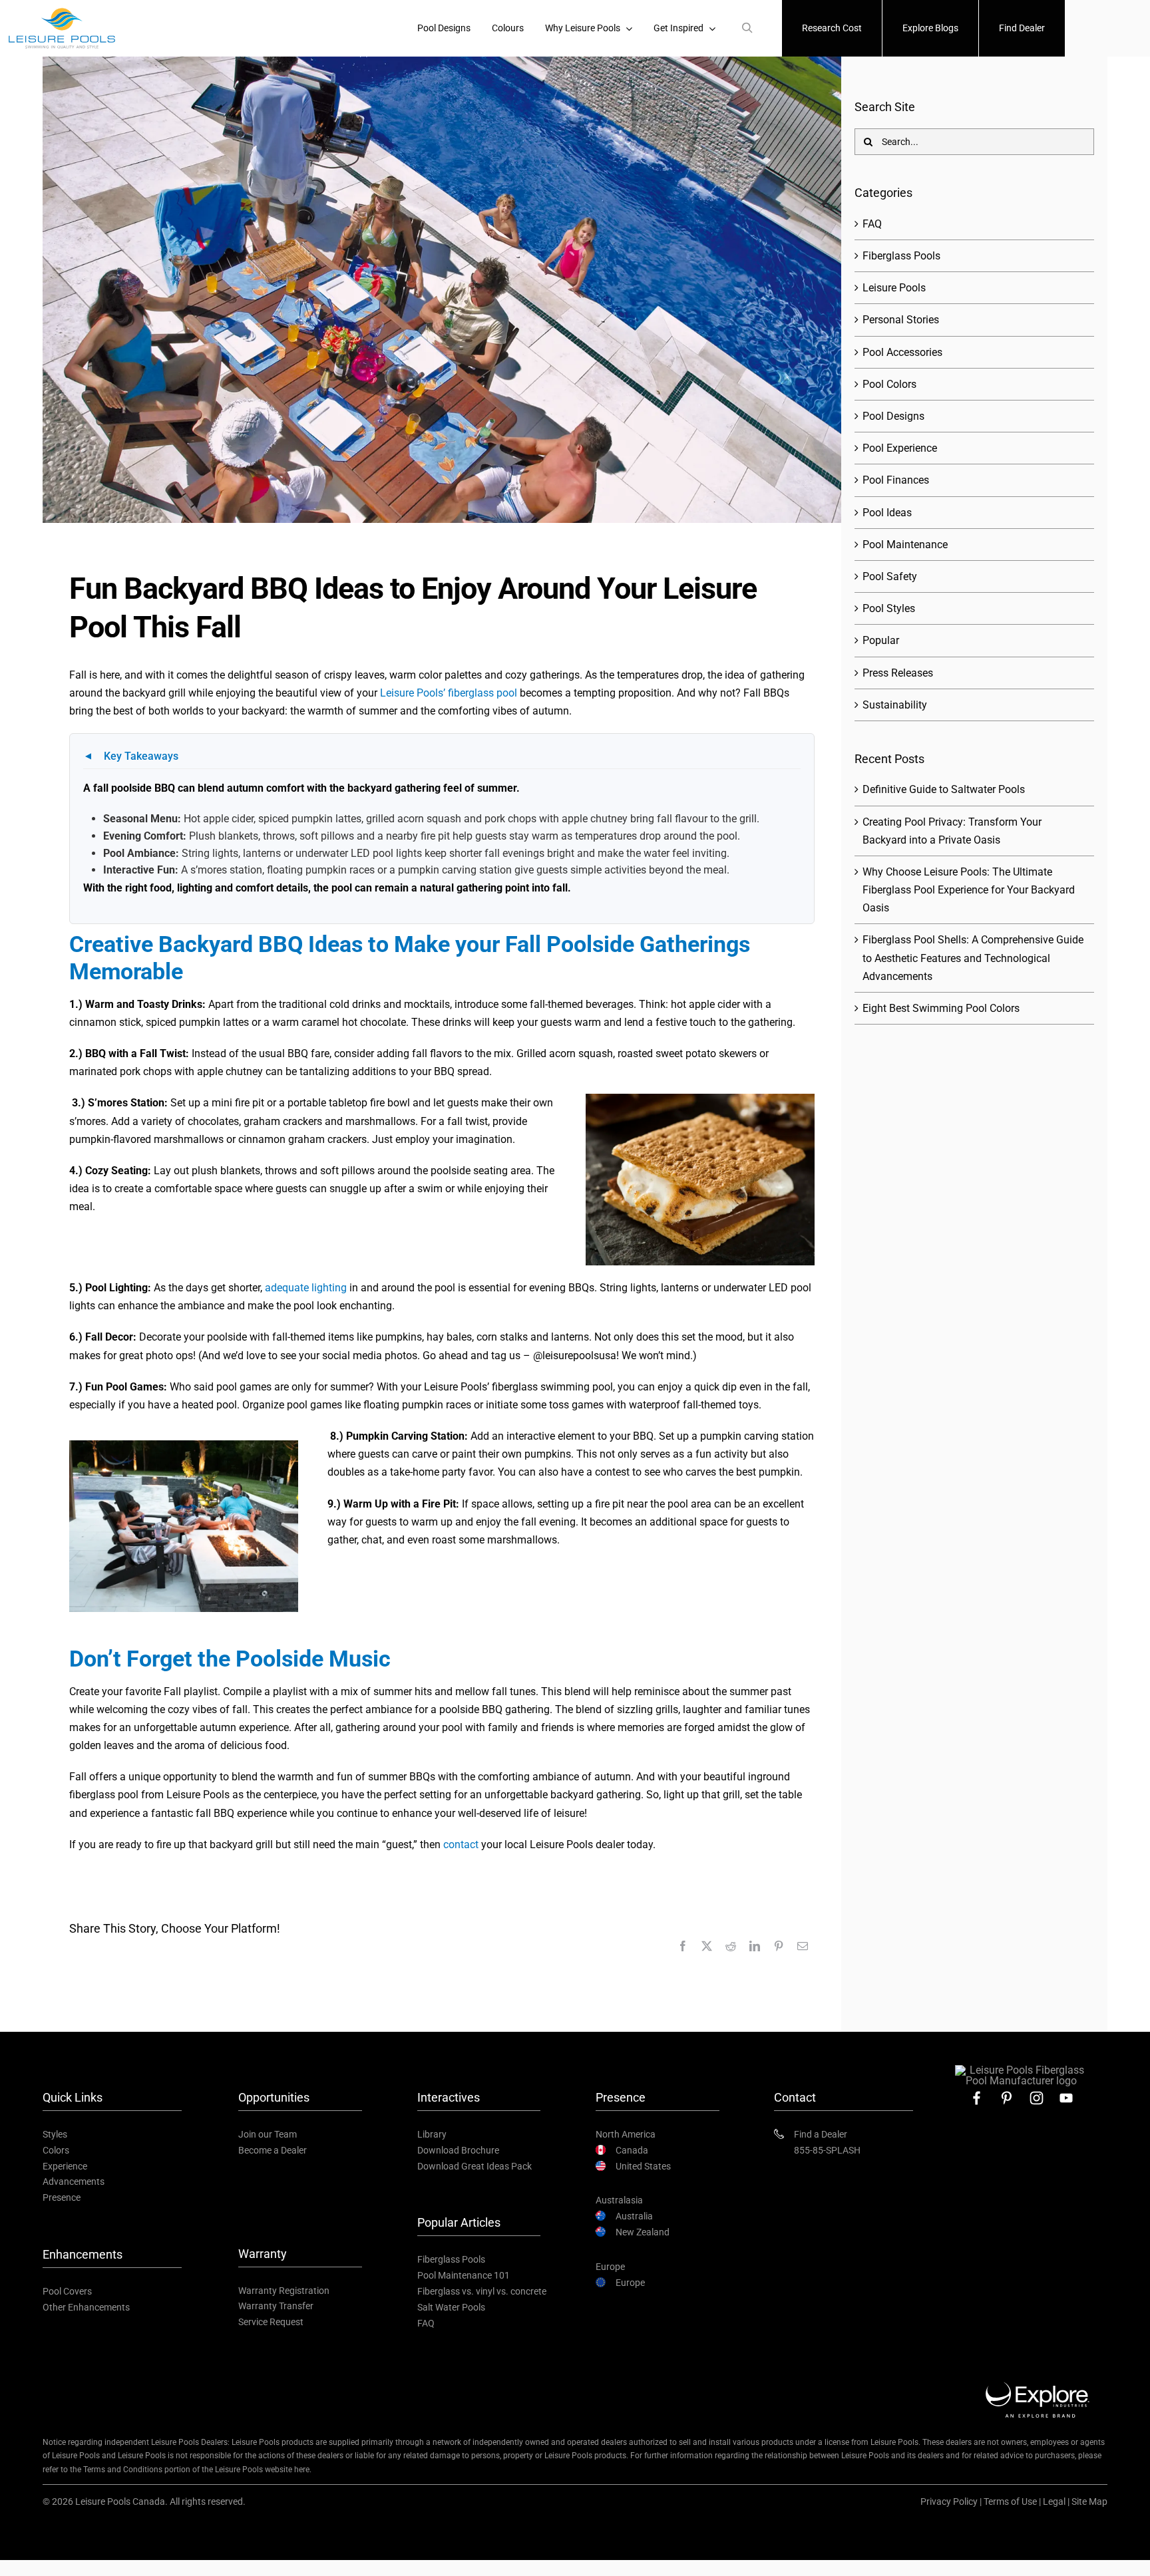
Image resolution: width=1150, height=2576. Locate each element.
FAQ (872, 224)
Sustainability (895, 705)
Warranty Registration (284, 2291)
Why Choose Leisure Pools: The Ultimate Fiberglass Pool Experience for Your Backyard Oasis (969, 890)
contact (461, 1845)
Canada (632, 2150)
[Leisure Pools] (1022, 2070)
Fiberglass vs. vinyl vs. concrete (482, 2291)
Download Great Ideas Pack (475, 2166)
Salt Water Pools (451, 2307)
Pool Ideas (887, 513)
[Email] (803, 1946)
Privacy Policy (949, 2501)
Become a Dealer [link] (273, 2150)
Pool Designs (893, 416)
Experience (65, 2166)
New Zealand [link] (643, 2232)
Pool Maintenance (905, 545)
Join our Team (268, 2134)
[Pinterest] (779, 1946)
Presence (62, 2197)
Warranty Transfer (276, 2306)
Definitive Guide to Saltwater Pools (944, 789)
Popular (881, 640)
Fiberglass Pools (901, 256)
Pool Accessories (902, 352)
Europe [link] (630, 2283)
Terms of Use (1010, 2501)
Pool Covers (67, 2291)
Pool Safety (890, 576)
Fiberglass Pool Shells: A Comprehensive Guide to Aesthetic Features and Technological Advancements (973, 958)
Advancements (74, 2181)
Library (432, 2134)
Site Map (1089, 2501)
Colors (56, 2150)
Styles (55, 2134)
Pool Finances (896, 480)
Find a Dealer (821, 2134)
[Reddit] (731, 1946)
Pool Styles (889, 608)
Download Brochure (458, 2150)
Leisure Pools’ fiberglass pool (449, 693)
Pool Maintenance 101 (464, 2275)
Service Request (271, 2322)
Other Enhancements (86, 2307)
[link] (977, 2098)
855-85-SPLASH (827, 2150)
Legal (1054, 2501)
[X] (707, 1946)
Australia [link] (634, 2216)
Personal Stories (901, 320)
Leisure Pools (894, 288)
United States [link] (643, 2166)
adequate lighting (306, 1288)
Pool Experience (900, 448)
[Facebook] (683, 1946)
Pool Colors (889, 384)
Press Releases (898, 673)
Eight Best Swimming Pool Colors (941, 1008)
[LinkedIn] (755, 1946)
